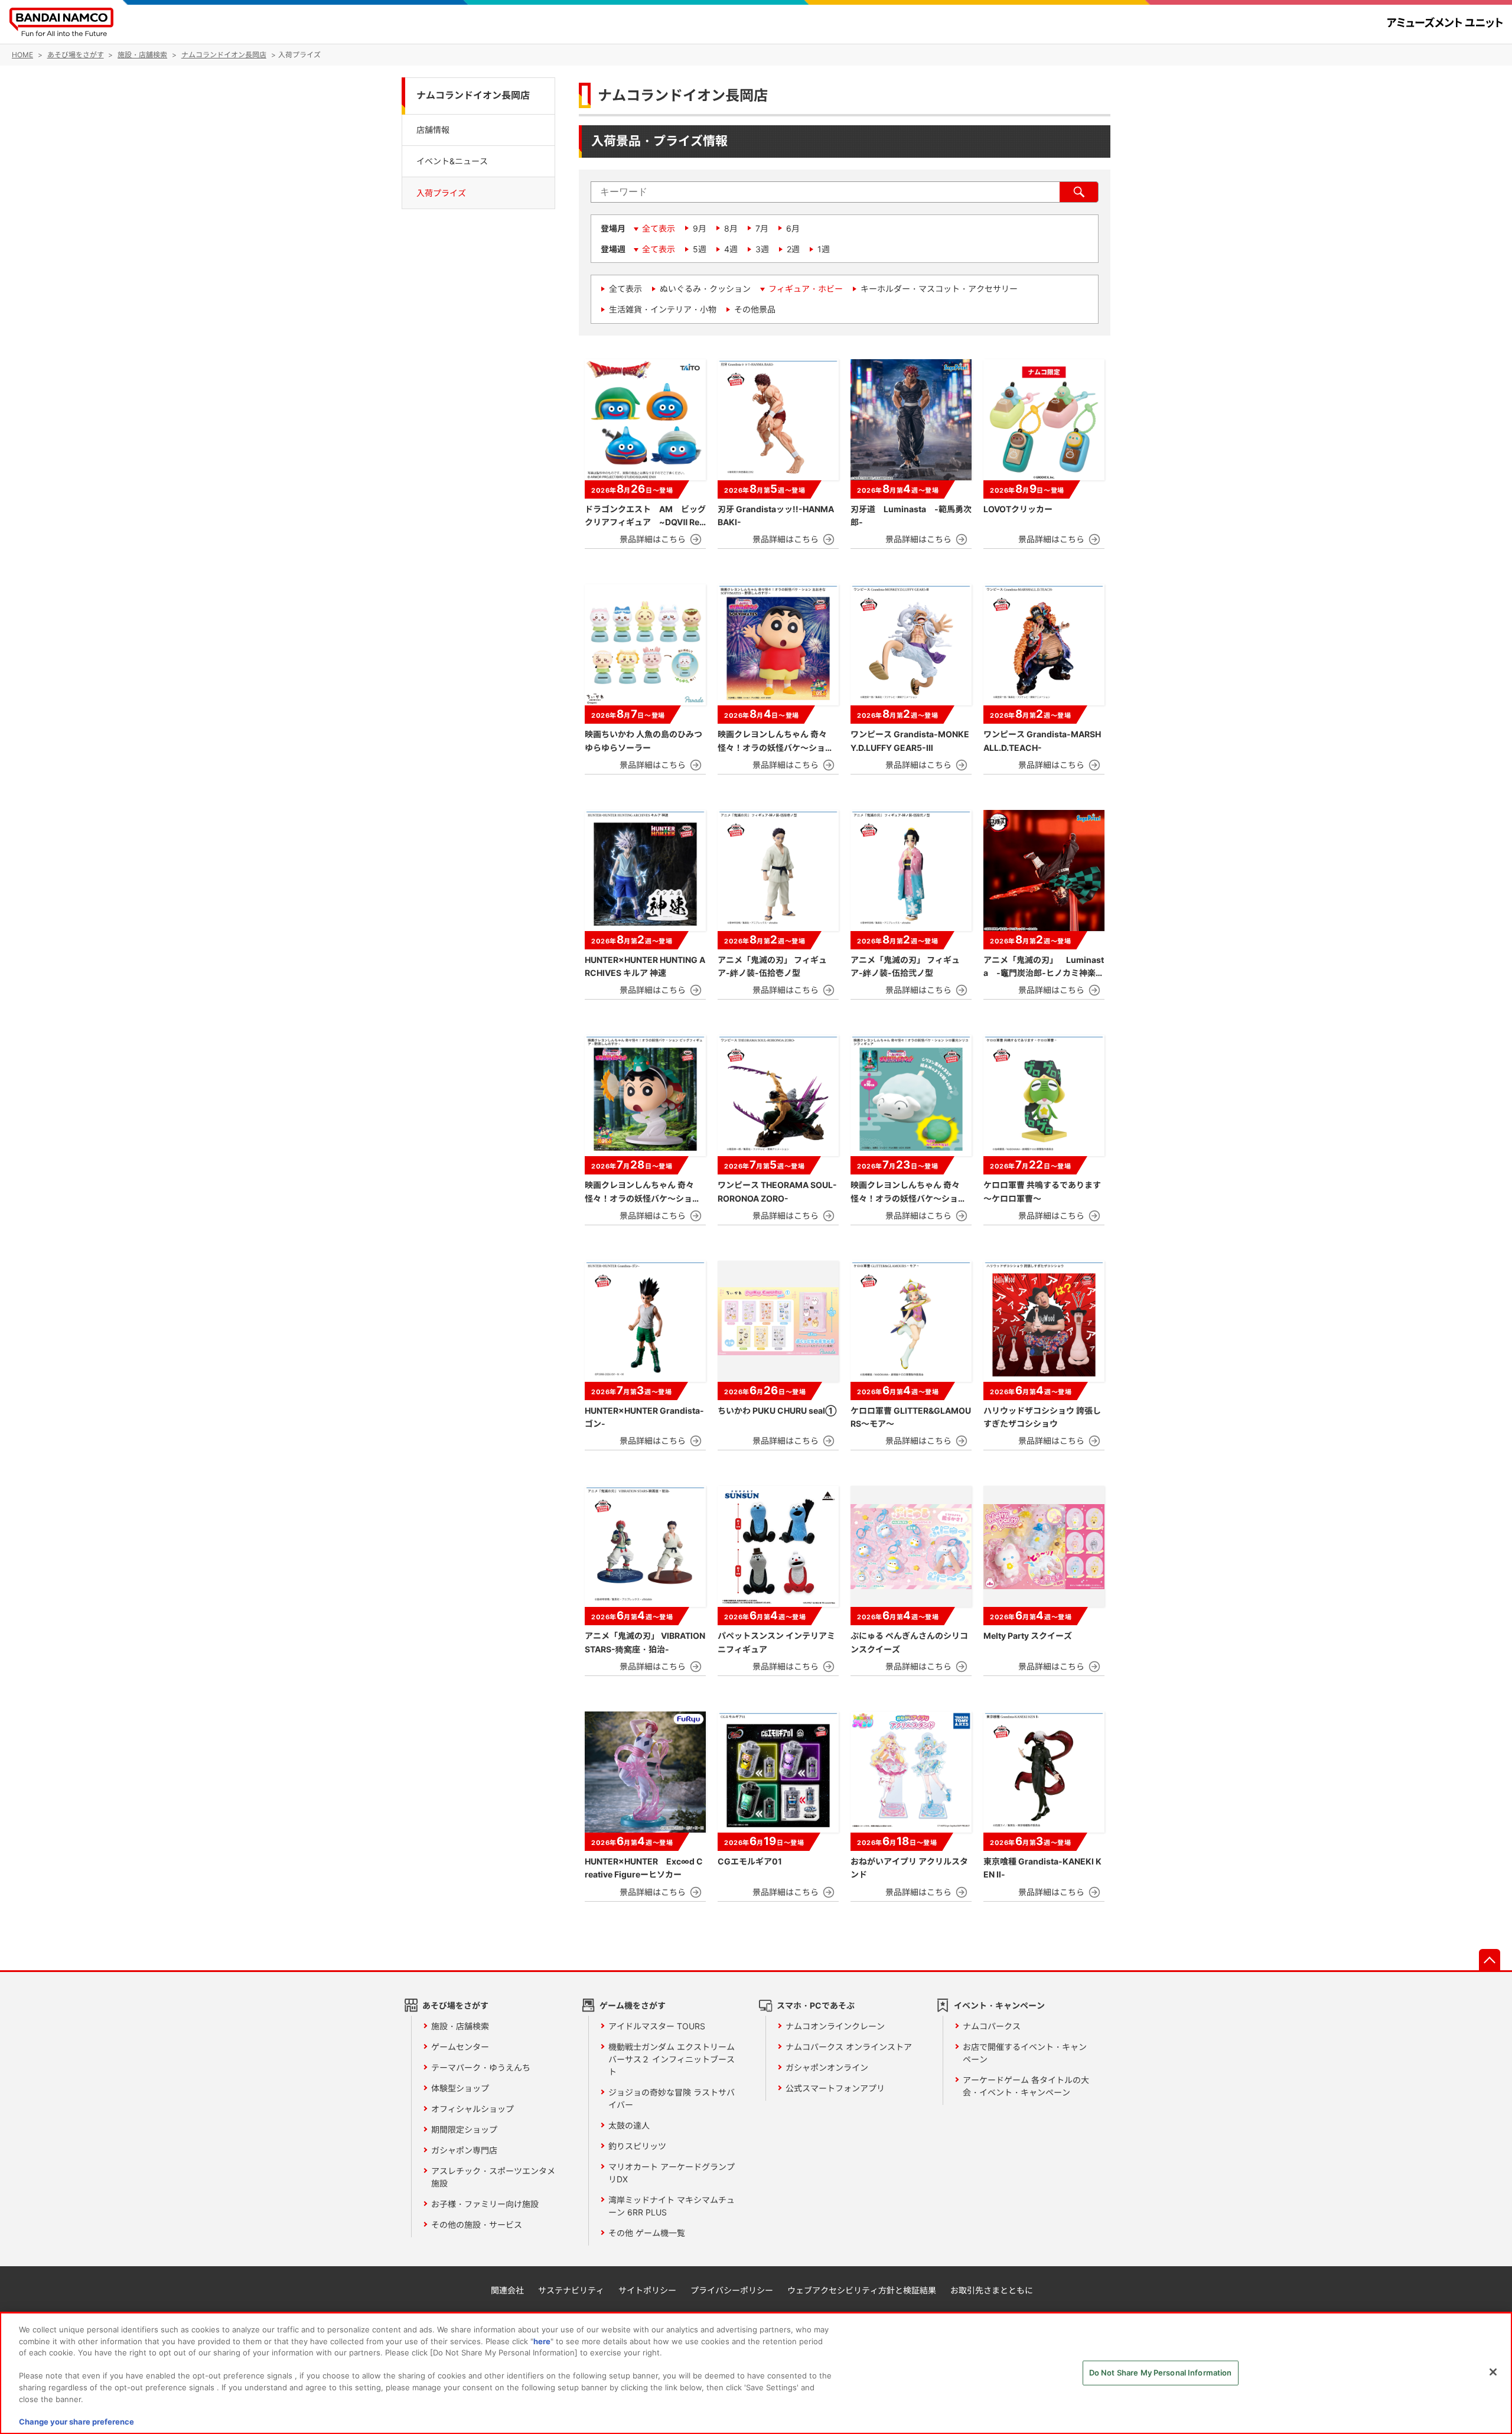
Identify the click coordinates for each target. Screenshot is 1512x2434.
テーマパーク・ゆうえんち (481, 2067)
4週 (731, 249)
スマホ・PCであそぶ (816, 2005)
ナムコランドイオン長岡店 (473, 95)
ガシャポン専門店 (464, 2150)
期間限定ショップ (464, 2129)
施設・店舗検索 (460, 2026)
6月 (793, 228)
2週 (793, 249)
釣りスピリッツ (637, 2146)
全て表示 (659, 228)
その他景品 (755, 309)
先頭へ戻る (1490, 1960)
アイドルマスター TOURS (657, 2026)
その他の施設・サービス (477, 2225)
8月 (731, 228)
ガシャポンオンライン (827, 2067)
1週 (824, 249)
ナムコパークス (992, 2026)
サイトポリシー (647, 2290)
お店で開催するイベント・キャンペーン (1025, 2053)
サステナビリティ (571, 2290)
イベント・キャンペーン (999, 2005)
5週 (700, 249)
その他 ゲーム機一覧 (647, 2233)
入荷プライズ (441, 193)
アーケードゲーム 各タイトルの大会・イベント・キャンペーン (1026, 2086)
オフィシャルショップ (472, 2109)
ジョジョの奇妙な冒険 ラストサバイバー (672, 2098)
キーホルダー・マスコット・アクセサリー (939, 289)
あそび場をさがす (455, 2005)
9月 (700, 228)
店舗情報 (433, 129)
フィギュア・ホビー (806, 289)
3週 (762, 249)
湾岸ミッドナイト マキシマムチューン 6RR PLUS (672, 2206)
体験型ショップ (460, 2088)
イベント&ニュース (452, 161)
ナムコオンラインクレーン (835, 2026)
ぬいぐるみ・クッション (705, 289)
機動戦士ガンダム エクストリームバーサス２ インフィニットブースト (672, 2059)
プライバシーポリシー (732, 2290)
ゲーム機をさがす (633, 2005)
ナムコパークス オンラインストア (849, 2047)
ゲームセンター (460, 2047)
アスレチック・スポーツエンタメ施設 (493, 2177)
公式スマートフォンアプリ (835, 2088)
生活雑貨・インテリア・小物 (663, 309)
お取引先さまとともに (992, 2290)
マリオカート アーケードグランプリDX (672, 2173)
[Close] (1493, 2372)
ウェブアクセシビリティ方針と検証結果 (862, 2290)
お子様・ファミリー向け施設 (485, 2204)
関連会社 (507, 2290)
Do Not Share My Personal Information (1161, 2373)
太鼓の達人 (629, 2125)
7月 (762, 228)
